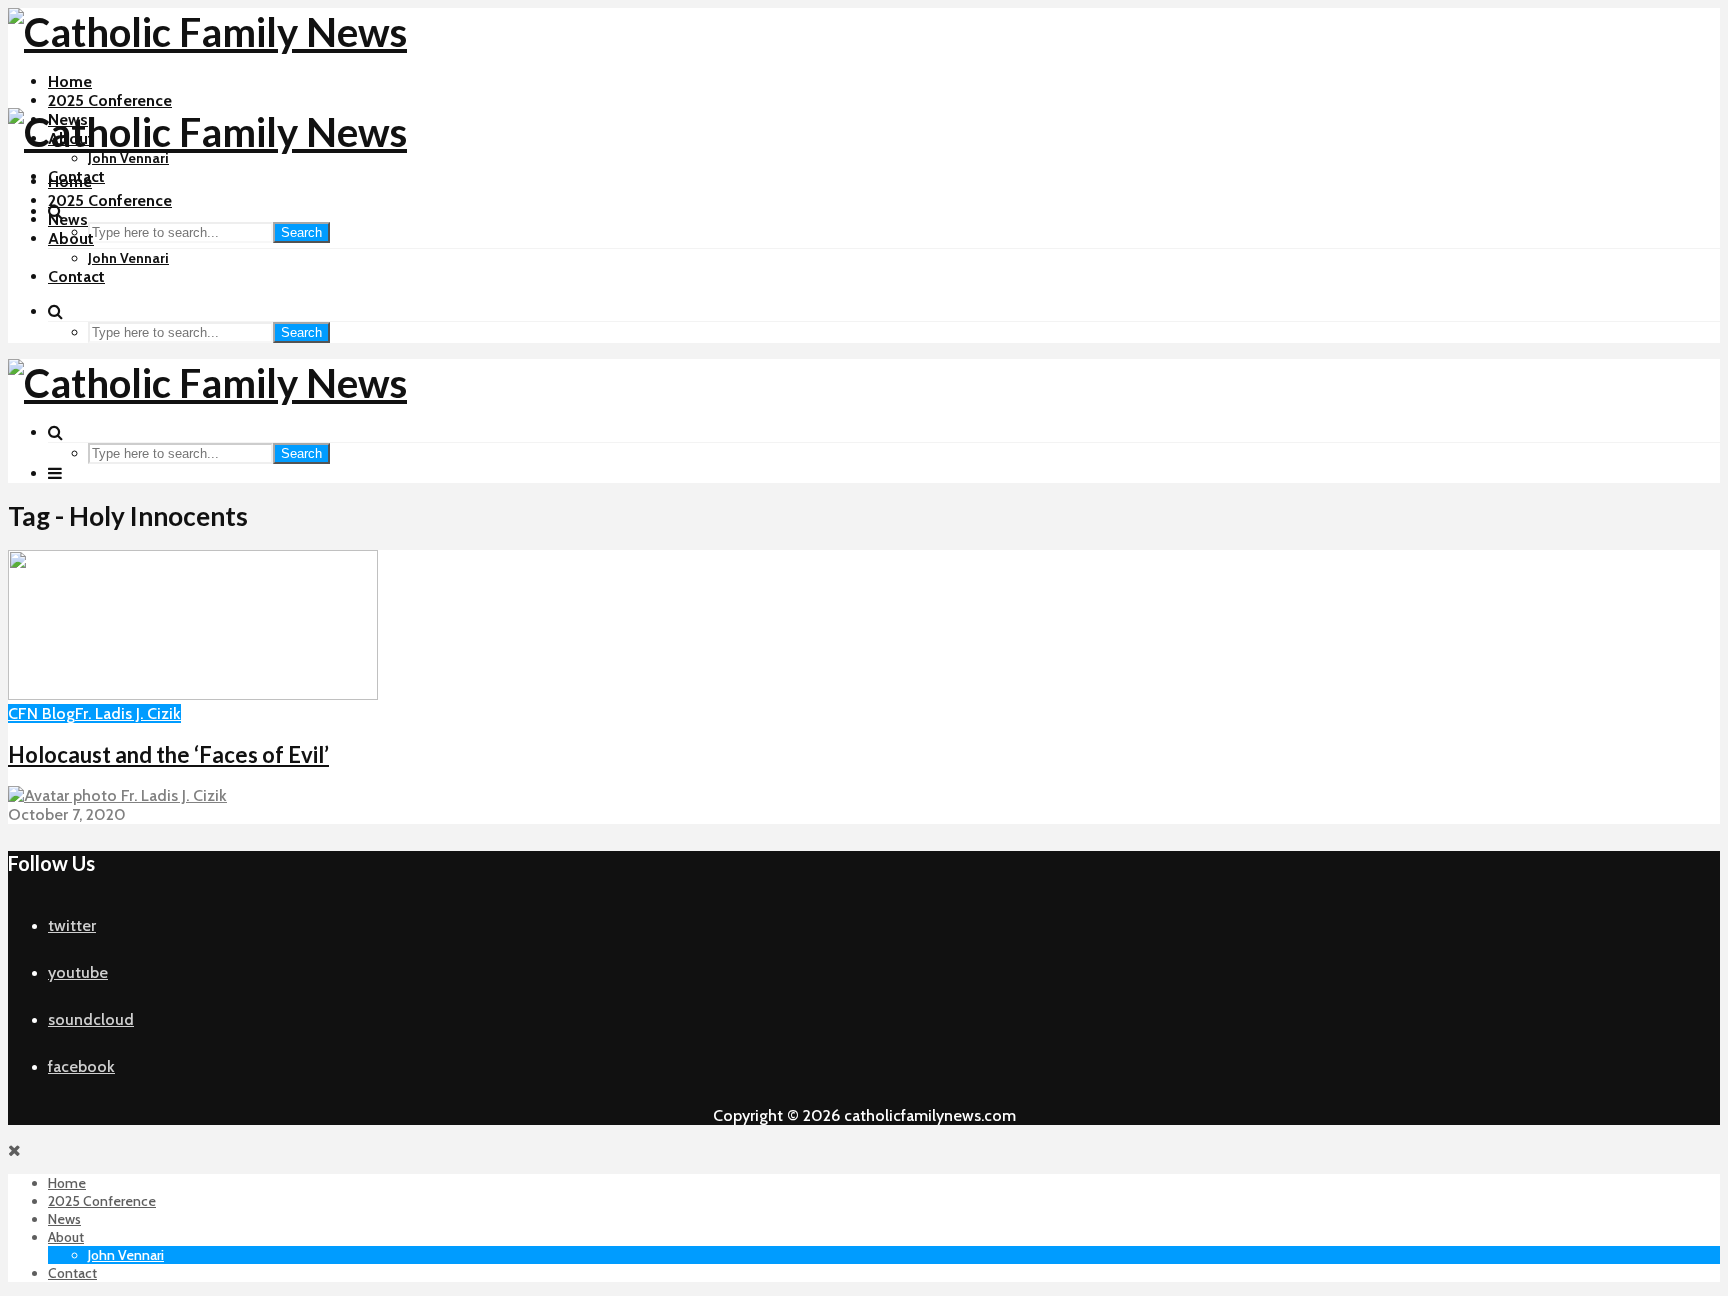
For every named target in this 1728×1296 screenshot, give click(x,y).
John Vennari (128, 158)
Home (70, 81)
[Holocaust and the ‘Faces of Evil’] (193, 694)
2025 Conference (110, 100)
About (71, 238)
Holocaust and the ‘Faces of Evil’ (168, 754)
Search (301, 232)
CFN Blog (41, 713)
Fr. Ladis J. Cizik (128, 713)
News (68, 219)
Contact (76, 276)
